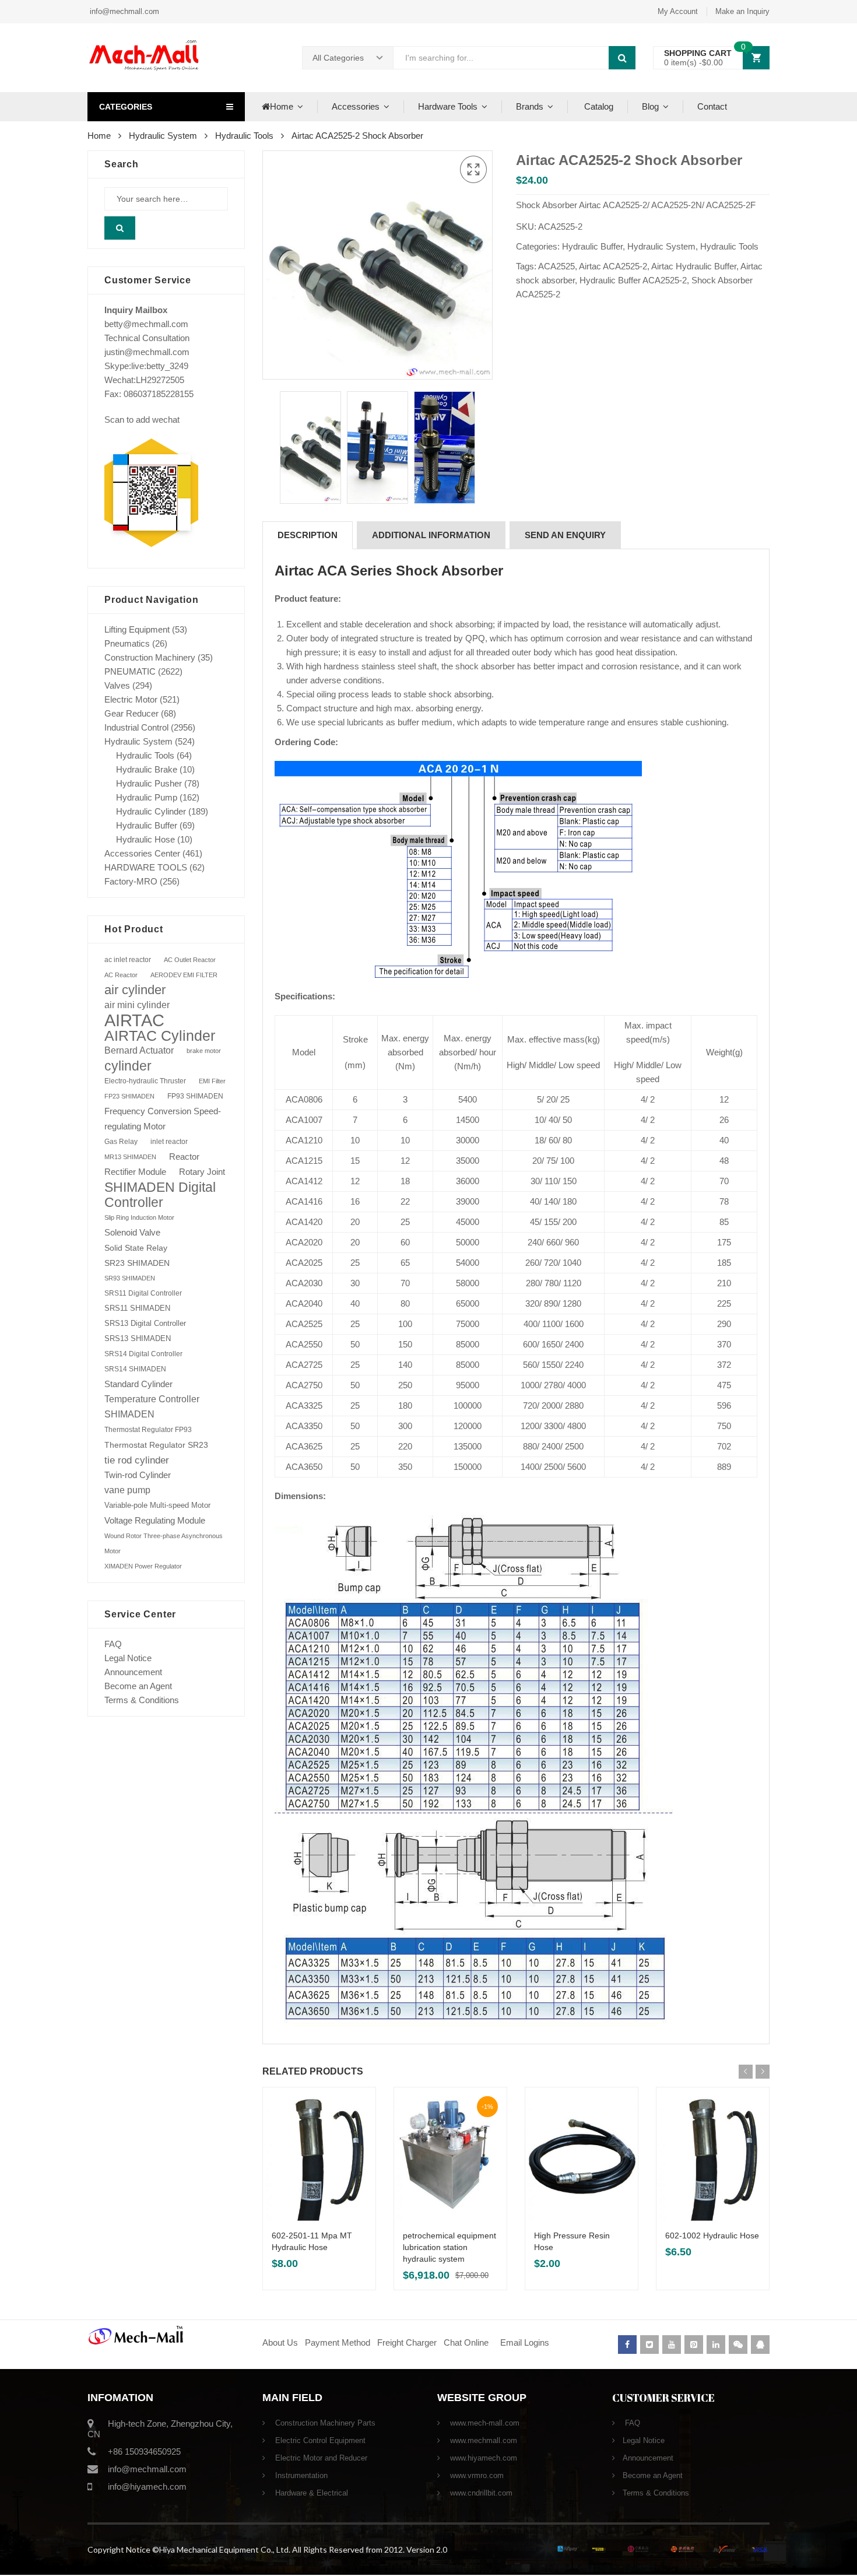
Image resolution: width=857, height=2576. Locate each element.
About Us (280, 2342)
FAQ (113, 1644)
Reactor (184, 1157)
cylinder (128, 1066)
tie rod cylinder (137, 1460)
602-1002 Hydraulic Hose (712, 2235)
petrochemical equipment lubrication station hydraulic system (449, 2247)
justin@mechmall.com (147, 352)
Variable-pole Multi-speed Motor (157, 1505)
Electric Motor (131, 699)
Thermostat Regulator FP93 (148, 1430)
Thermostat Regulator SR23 (156, 1445)
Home (282, 106)
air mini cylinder (137, 1005)
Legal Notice (128, 1658)
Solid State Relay (136, 1248)
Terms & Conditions (142, 1700)
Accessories (356, 106)
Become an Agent (138, 1686)
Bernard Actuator (139, 1050)
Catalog (598, 106)
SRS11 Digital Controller (143, 1293)
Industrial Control (136, 727)
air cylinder (135, 990)
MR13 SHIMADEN (130, 1157)
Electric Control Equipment (319, 2440)
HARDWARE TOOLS (146, 867)
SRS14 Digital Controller (143, 1354)
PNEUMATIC (130, 671)
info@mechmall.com (123, 11)
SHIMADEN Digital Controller (160, 1195)
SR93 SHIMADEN (130, 1278)
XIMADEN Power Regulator (143, 1566)
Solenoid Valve (132, 1232)
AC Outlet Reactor (190, 960)
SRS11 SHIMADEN (137, 1308)
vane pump (127, 1490)
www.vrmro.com (476, 2475)
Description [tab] (308, 535)
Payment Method (339, 2342)
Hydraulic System (163, 136)
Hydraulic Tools (244, 136)
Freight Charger (407, 2342)
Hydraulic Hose (145, 839)
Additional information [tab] (431, 535)
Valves (117, 685)
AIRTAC (134, 1020)
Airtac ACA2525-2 (613, 266)
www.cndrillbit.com (480, 2493)
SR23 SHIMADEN (137, 1263)
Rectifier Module (135, 1172)
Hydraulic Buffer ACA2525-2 (633, 280)
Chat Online (466, 2342)
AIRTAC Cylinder (160, 1036)
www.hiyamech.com (482, 2458)
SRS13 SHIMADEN (138, 1338)
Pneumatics (127, 643)
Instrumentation (300, 2475)
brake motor (204, 1051)
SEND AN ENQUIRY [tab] (565, 535)
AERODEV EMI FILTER (184, 975)
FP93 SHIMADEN (195, 1096)
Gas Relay (121, 1141)
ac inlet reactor (128, 959)
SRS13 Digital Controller (145, 1323)
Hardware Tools (448, 106)
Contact (712, 106)
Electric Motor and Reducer (320, 2458)
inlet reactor (169, 1141)
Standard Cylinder (138, 1384)
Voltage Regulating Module (155, 1521)
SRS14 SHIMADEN (135, 1369)
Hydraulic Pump (147, 797)
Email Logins (525, 2342)
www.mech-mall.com (484, 2423)
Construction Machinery (150, 657)
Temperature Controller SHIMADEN (152, 1407)
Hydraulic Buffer (592, 246)
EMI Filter (212, 1081)
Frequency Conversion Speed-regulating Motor (163, 1119)
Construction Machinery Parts (324, 2423)
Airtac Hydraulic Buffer (694, 266)
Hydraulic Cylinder (151, 811)
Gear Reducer (131, 713)
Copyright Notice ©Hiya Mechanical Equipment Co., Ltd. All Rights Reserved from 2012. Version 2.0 (267, 2549)
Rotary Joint (202, 1172)
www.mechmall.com (482, 2440)
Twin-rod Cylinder (138, 1475)
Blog (650, 106)
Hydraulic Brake (147, 769)
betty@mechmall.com (146, 324)
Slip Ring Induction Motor (139, 1217)
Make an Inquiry (742, 11)
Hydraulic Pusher (149, 783)
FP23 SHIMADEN (129, 1096)
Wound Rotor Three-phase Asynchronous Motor (164, 1543)
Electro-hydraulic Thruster (145, 1081)
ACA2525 (556, 266)
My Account (678, 11)
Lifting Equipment (137, 629)
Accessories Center (142, 853)
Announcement (133, 1672)
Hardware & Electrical (310, 2493)
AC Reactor (121, 975)
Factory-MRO (131, 881)
